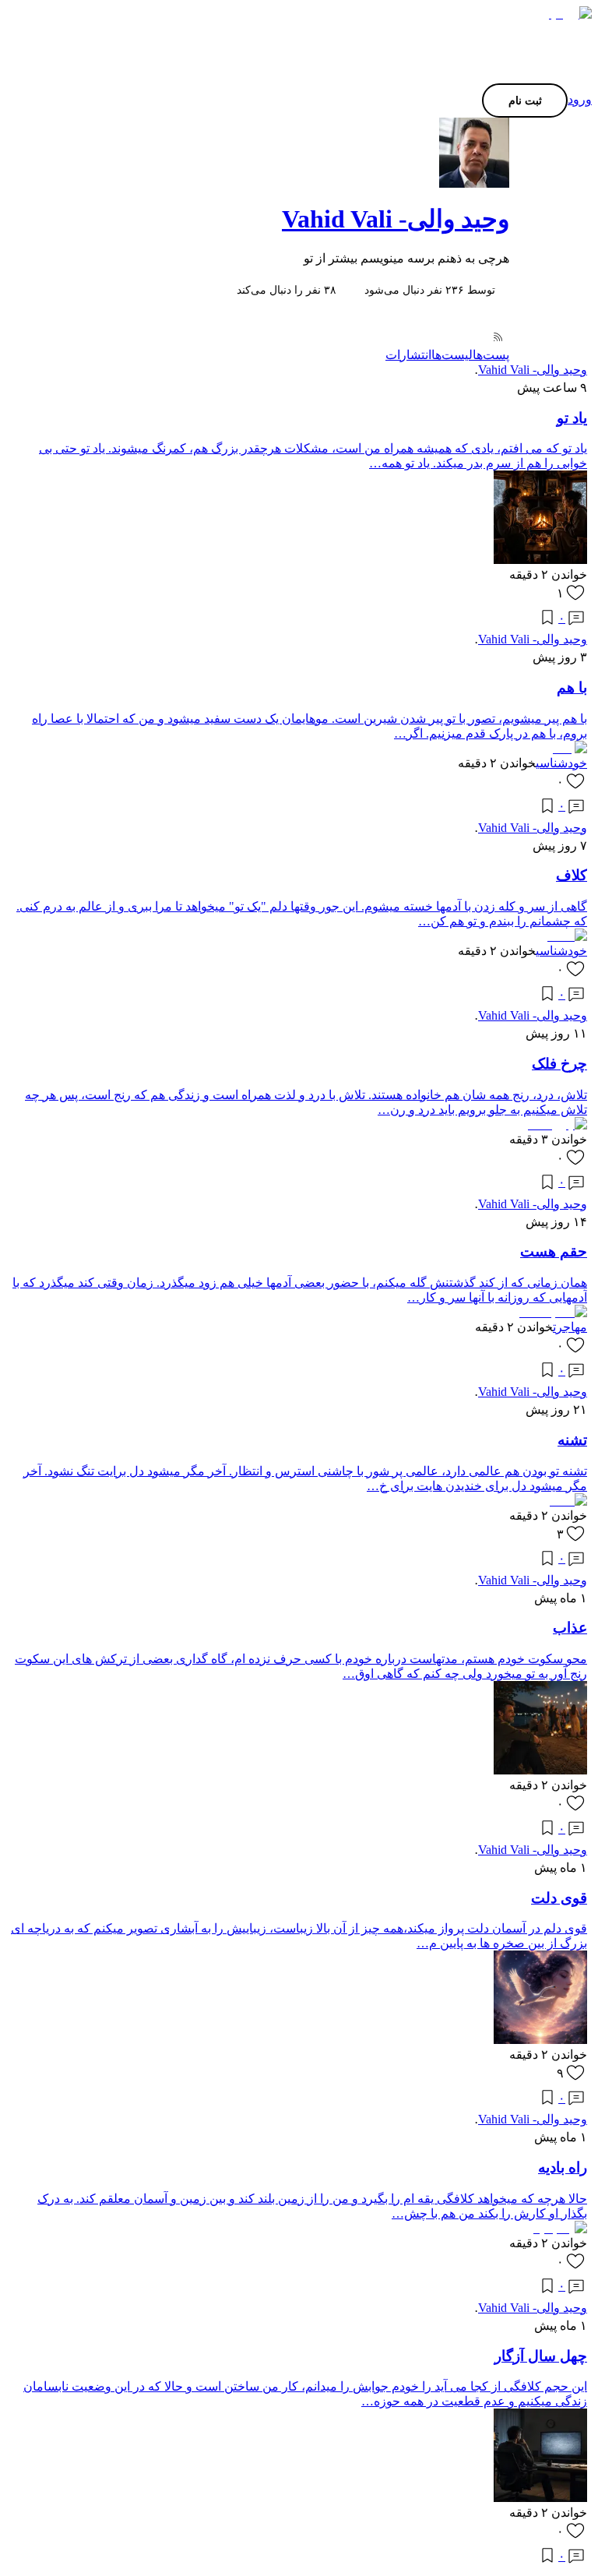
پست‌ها (491, 355)
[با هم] (568, 748)
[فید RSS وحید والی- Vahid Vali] (497, 338)
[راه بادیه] (560, 2228)
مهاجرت (570, 1327)
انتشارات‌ (408, 355)
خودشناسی (561, 763)
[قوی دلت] (540, 2040)
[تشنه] (568, 1501)
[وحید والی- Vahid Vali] (299, 153)
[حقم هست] (553, 1312)
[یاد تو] (540, 560)
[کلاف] (567, 936)
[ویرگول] (566, 14)
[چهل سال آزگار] (540, 2498)
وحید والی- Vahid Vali (396, 219)
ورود (580, 99)
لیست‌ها (452, 355)
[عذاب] (540, 1770)
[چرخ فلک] (558, 1124)
